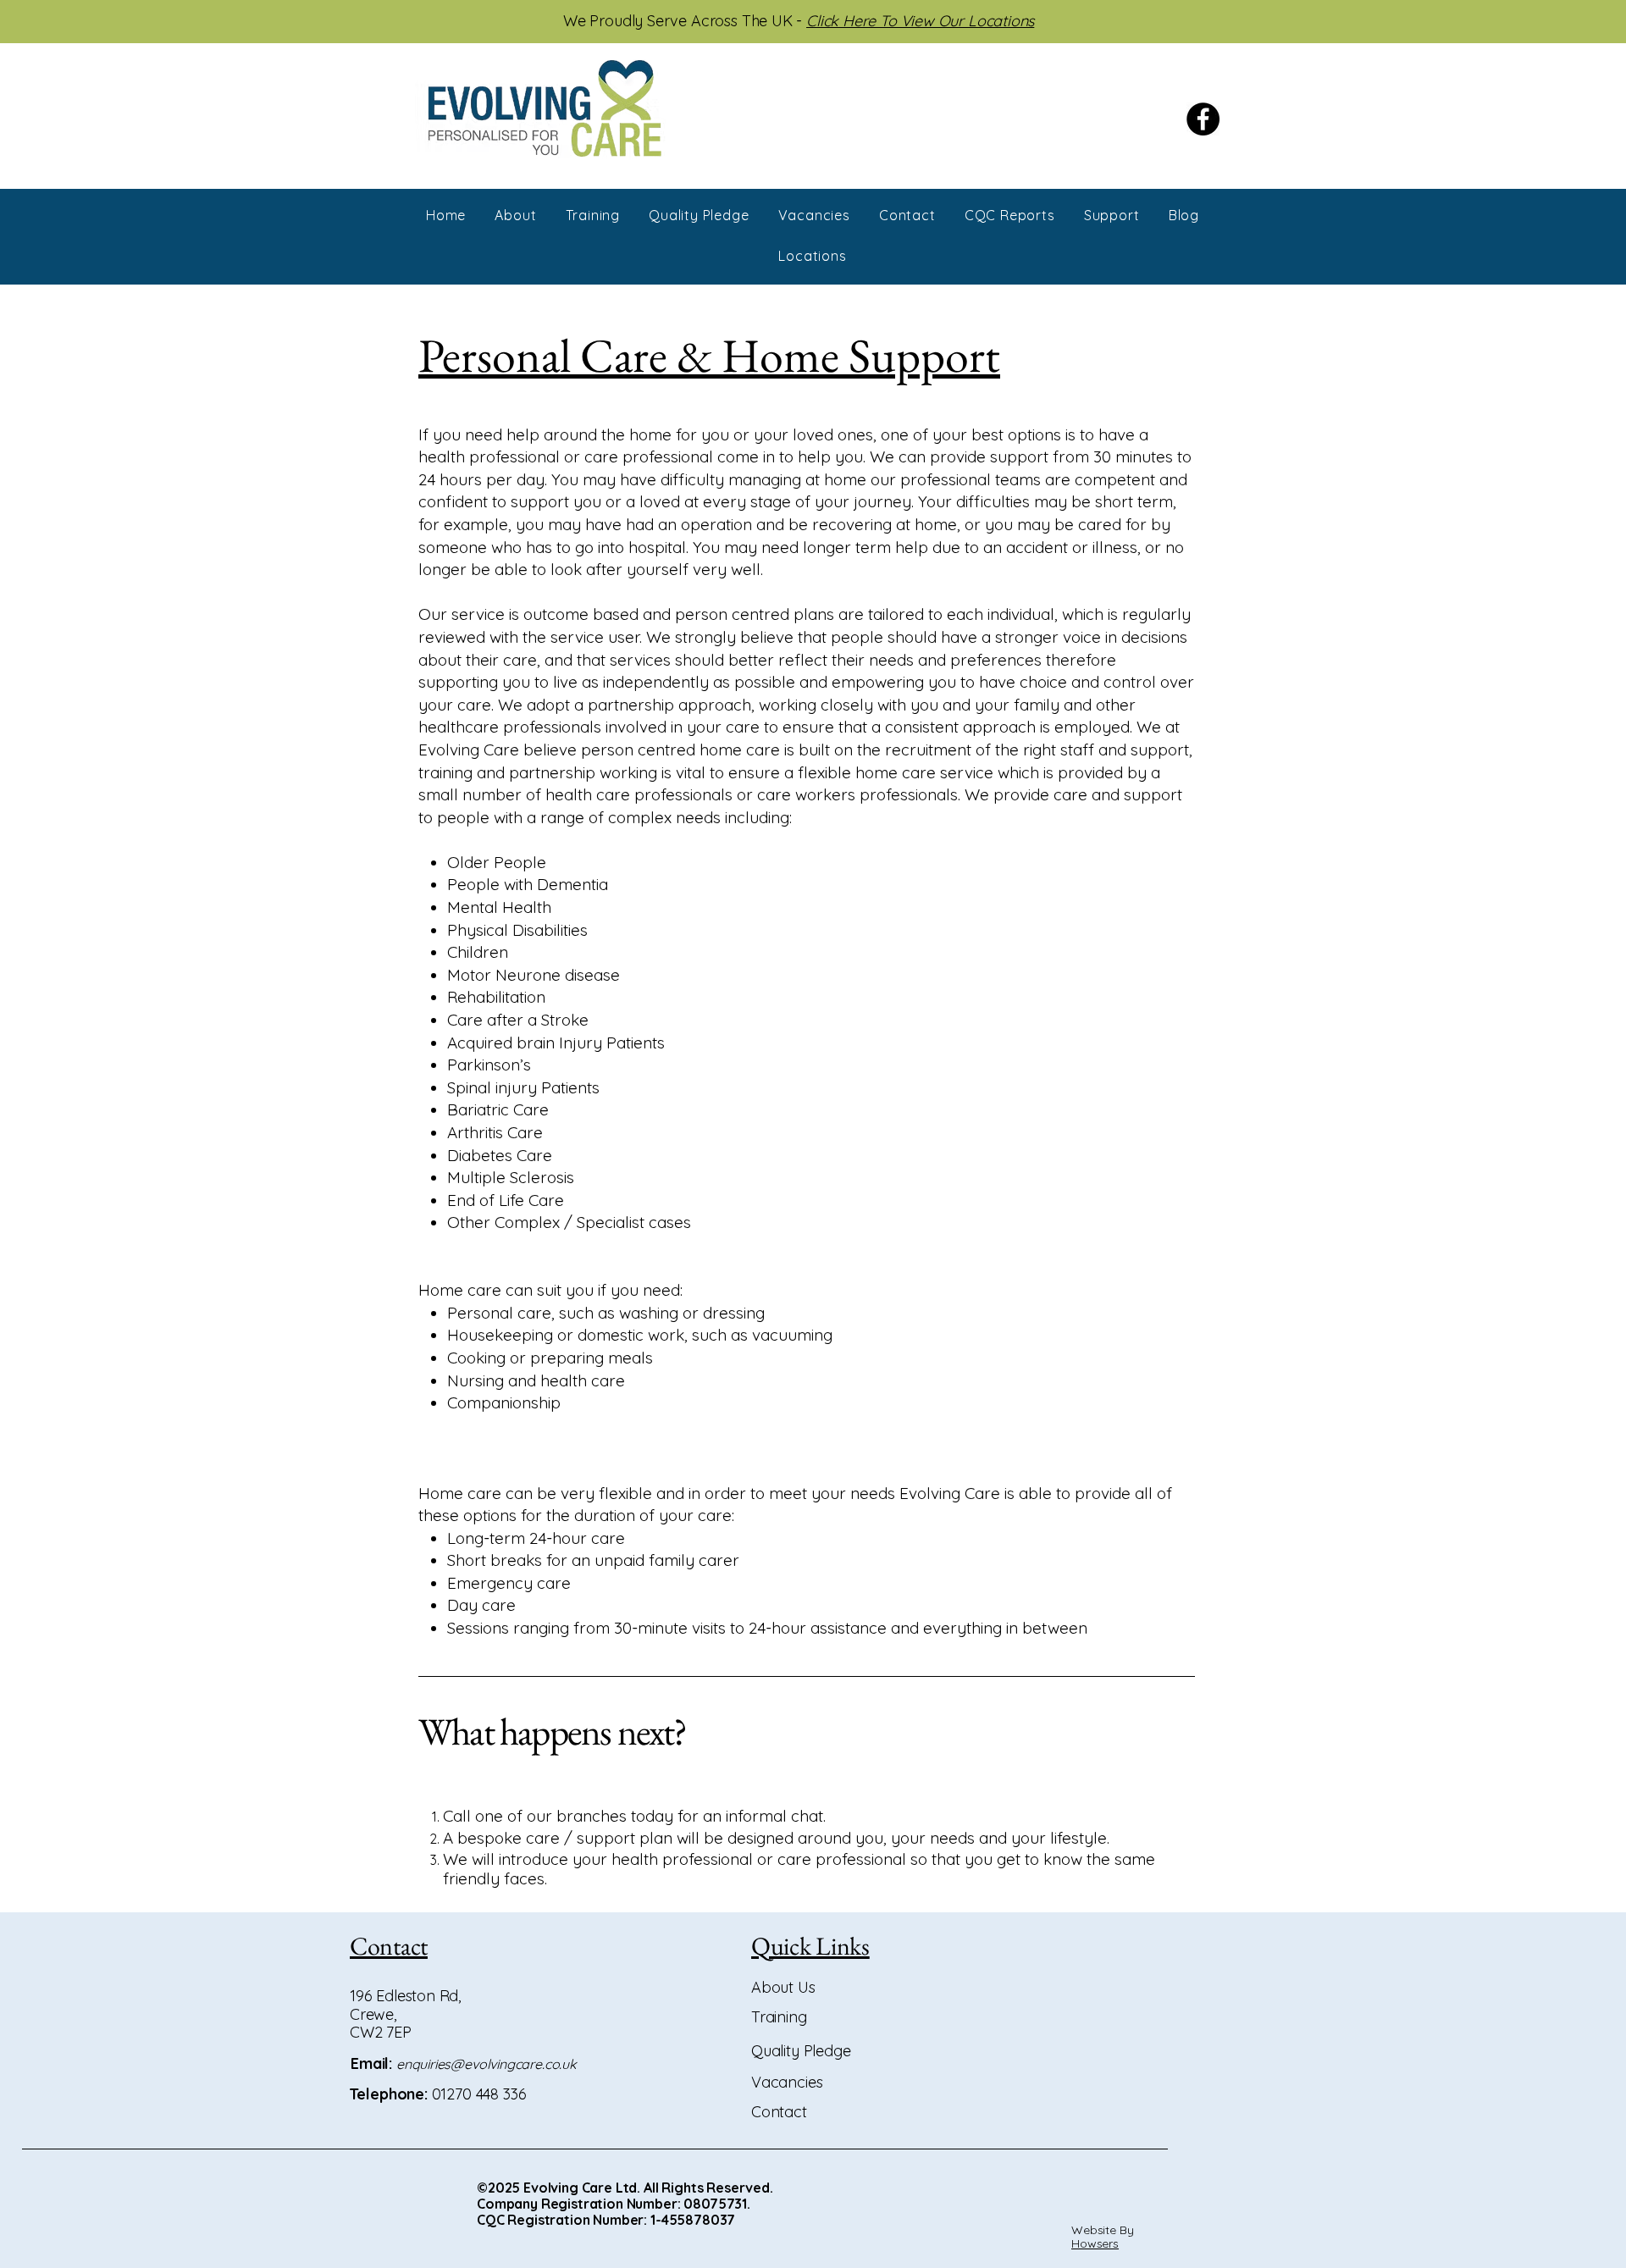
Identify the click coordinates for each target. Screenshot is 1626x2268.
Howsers (1095, 2243)
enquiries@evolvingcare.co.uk (487, 2064)
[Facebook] (1203, 119)
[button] (1112, 215)
